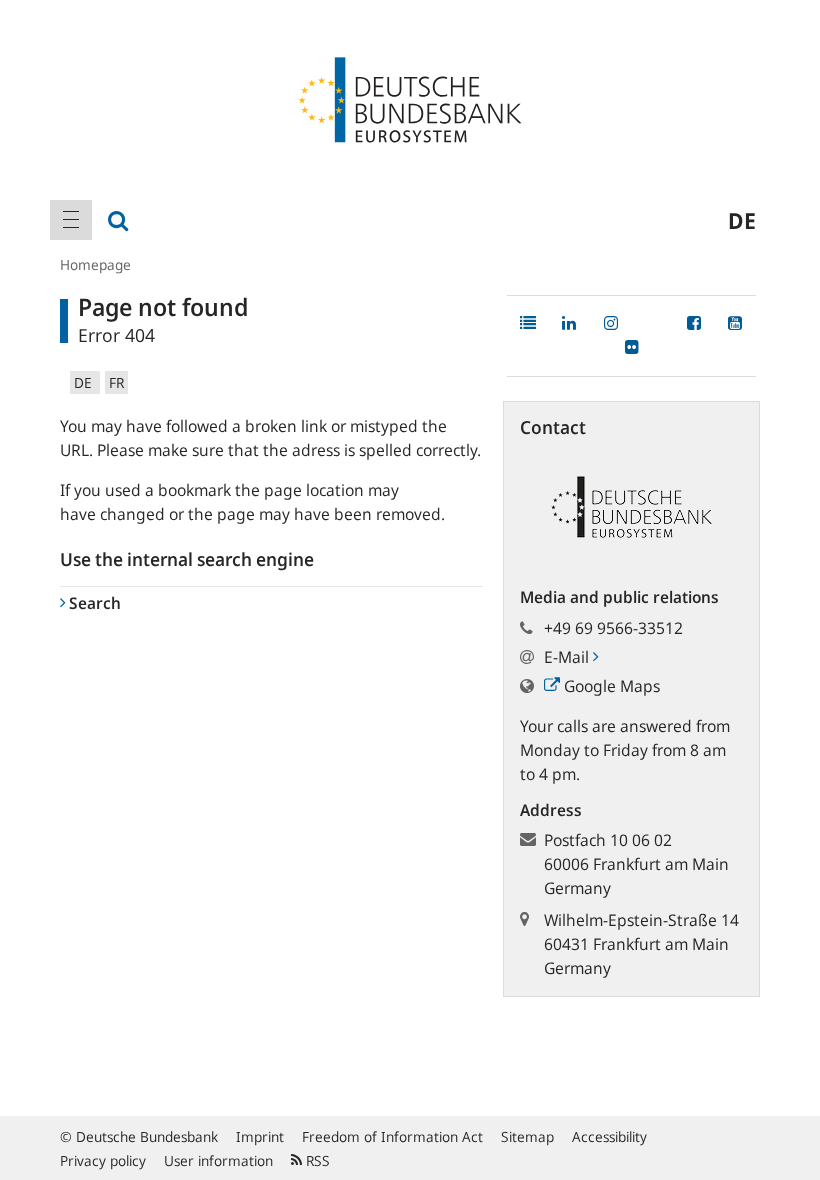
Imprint (260, 1136)
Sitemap (527, 1136)
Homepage (95, 264)
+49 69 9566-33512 (613, 628)
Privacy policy (103, 1160)
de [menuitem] (742, 220)
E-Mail (568, 657)
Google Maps (610, 686)
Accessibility (609, 1136)
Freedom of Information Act (392, 1136)
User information (218, 1160)
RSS (316, 1160)
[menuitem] (71, 220)
